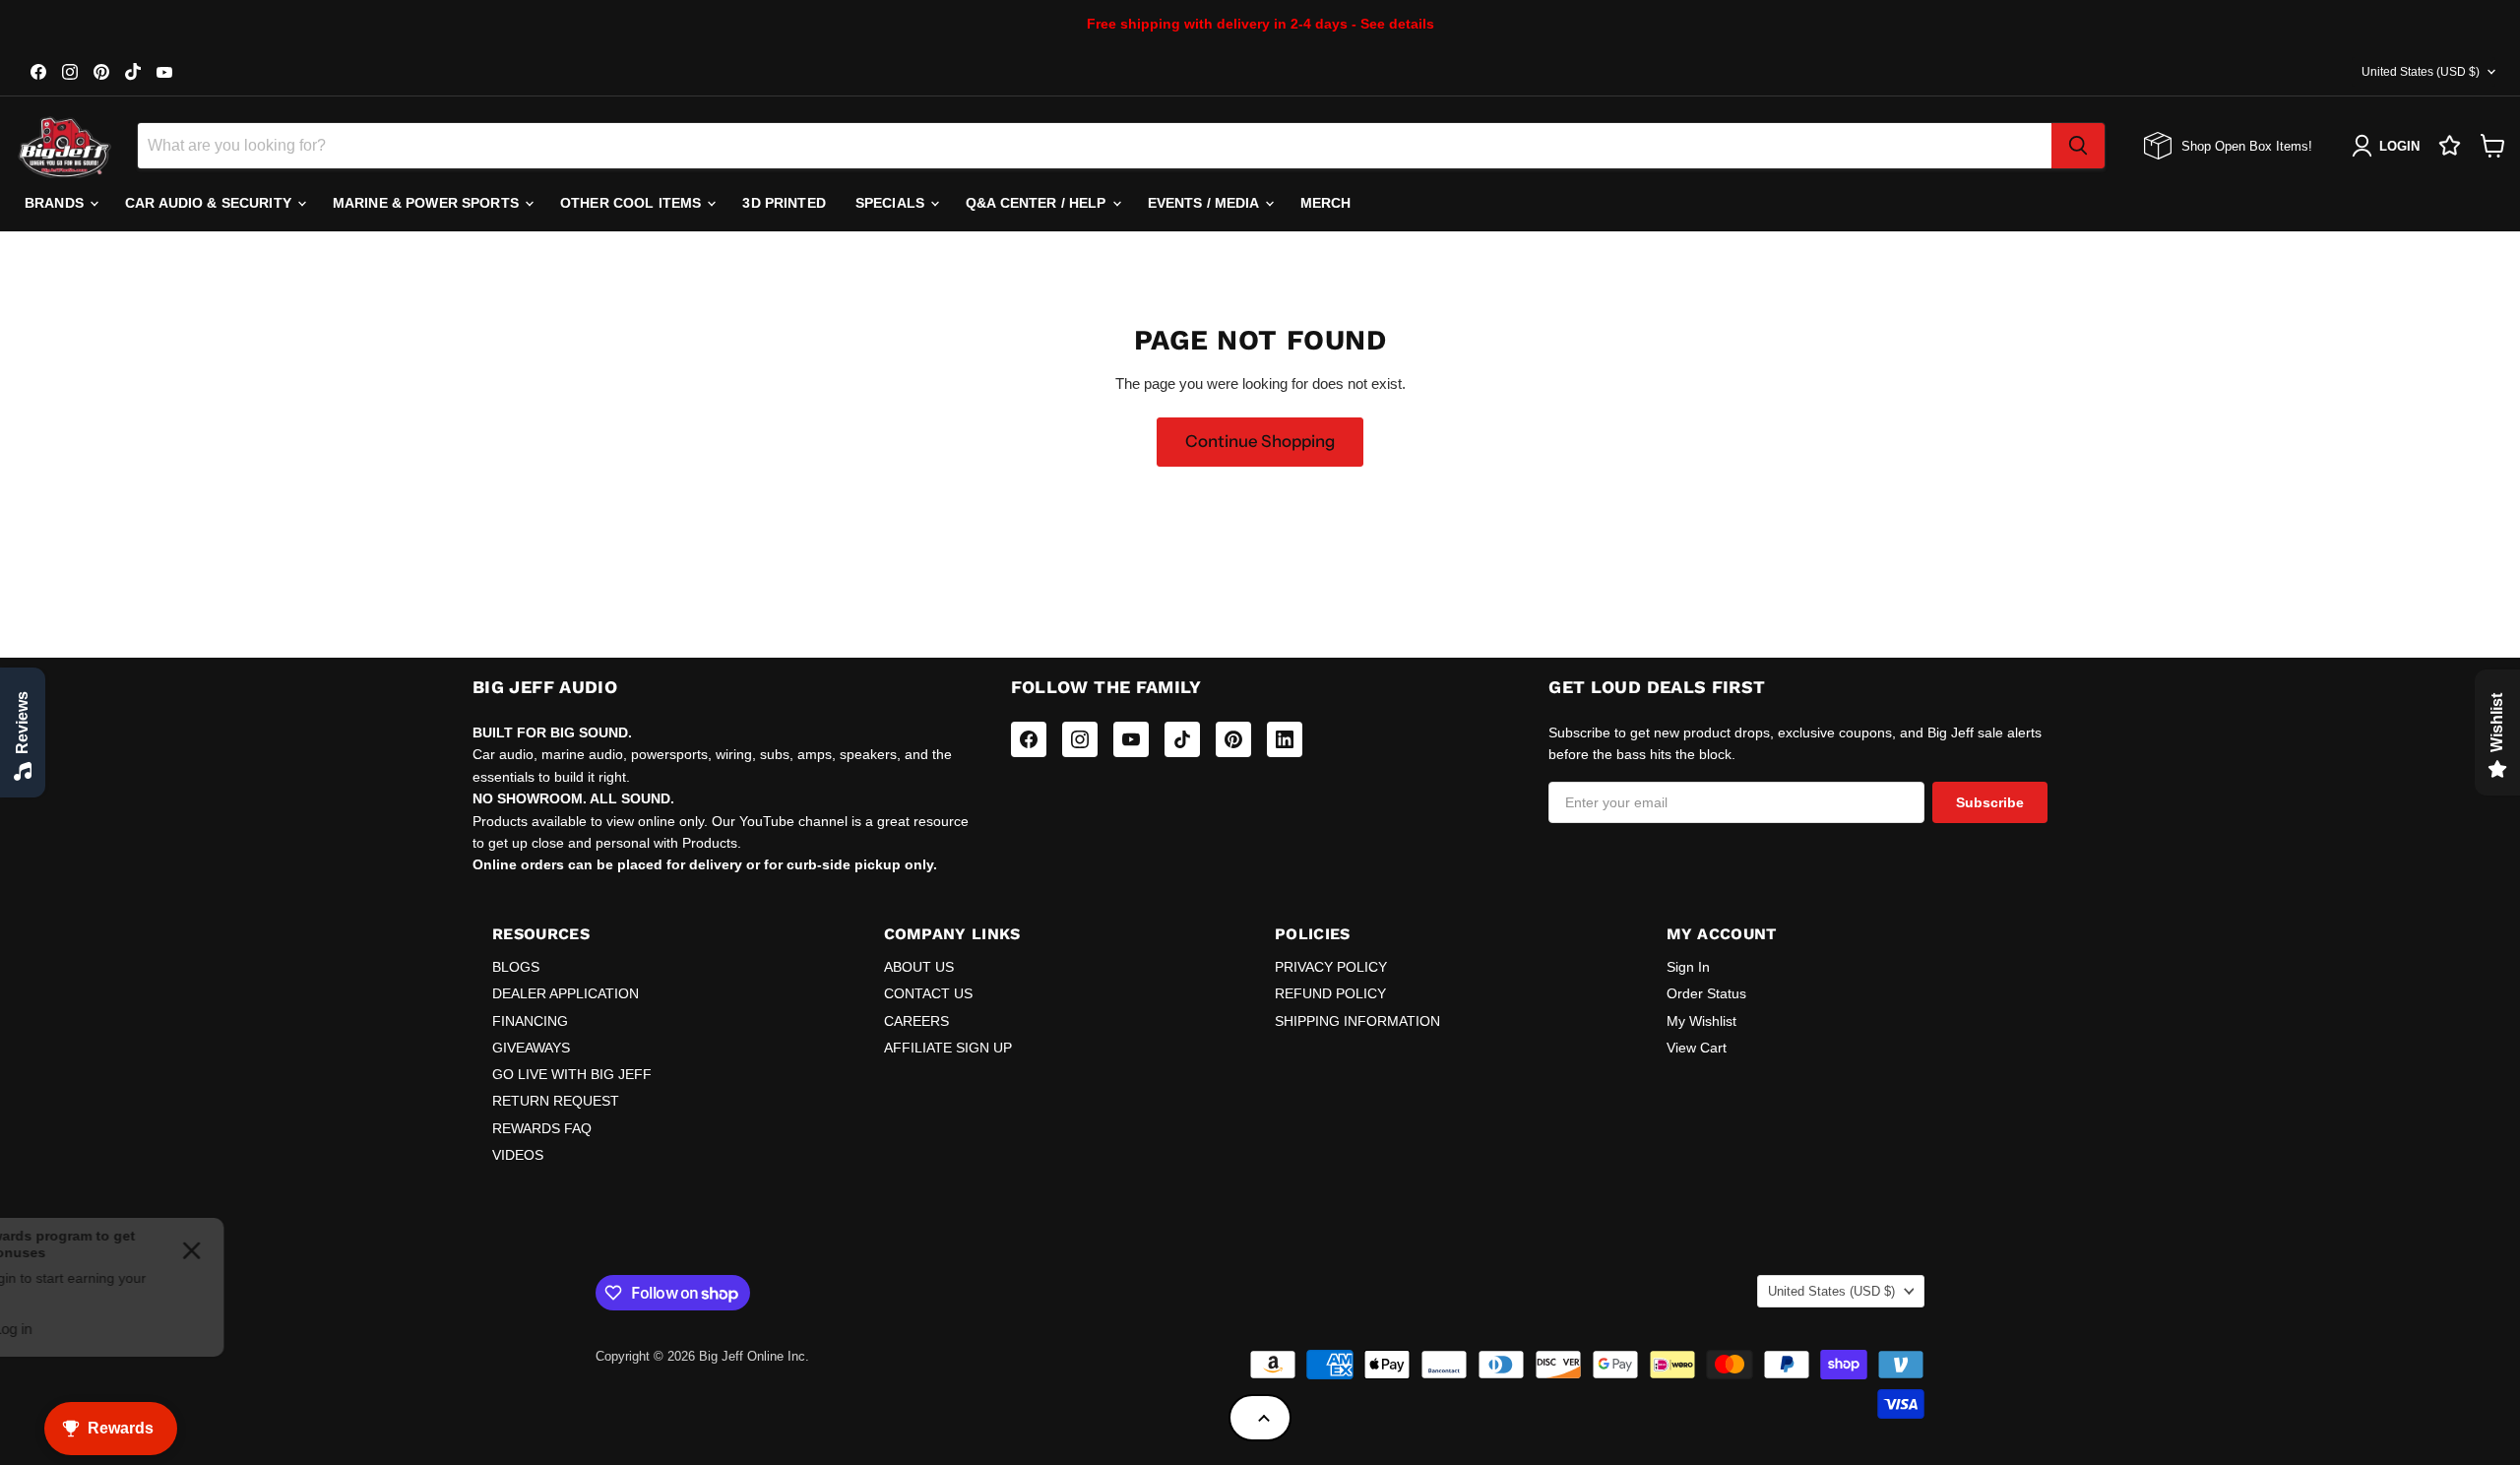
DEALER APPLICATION (566, 993)
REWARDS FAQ (542, 1128)
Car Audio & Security (210, 203)
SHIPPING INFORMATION (1357, 1021)
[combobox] (1095, 146)
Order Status (1706, 993)
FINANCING (530, 1021)
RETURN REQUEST (556, 1101)
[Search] (2078, 146)
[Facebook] (1029, 739)
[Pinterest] (1233, 739)
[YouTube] (1131, 739)
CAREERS (916, 1021)
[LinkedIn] (1285, 739)
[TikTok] (1182, 739)
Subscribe (1990, 802)
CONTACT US (928, 993)
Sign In (1688, 967)
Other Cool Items (632, 203)
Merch (1326, 203)
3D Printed (784, 203)
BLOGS (516, 967)
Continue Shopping (1260, 441)
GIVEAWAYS (531, 1048)
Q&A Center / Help (1038, 203)
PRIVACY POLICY (1331, 967)
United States (2421, 72)
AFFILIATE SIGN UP (948, 1048)
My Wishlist (1701, 1021)
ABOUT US (919, 967)
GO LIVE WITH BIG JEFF (572, 1074)
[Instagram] (1080, 739)
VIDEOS (518, 1155)
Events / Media (1205, 203)
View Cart (1697, 1048)
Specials (892, 203)
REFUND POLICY (1330, 993)
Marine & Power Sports (428, 203)
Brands (56, 203)
